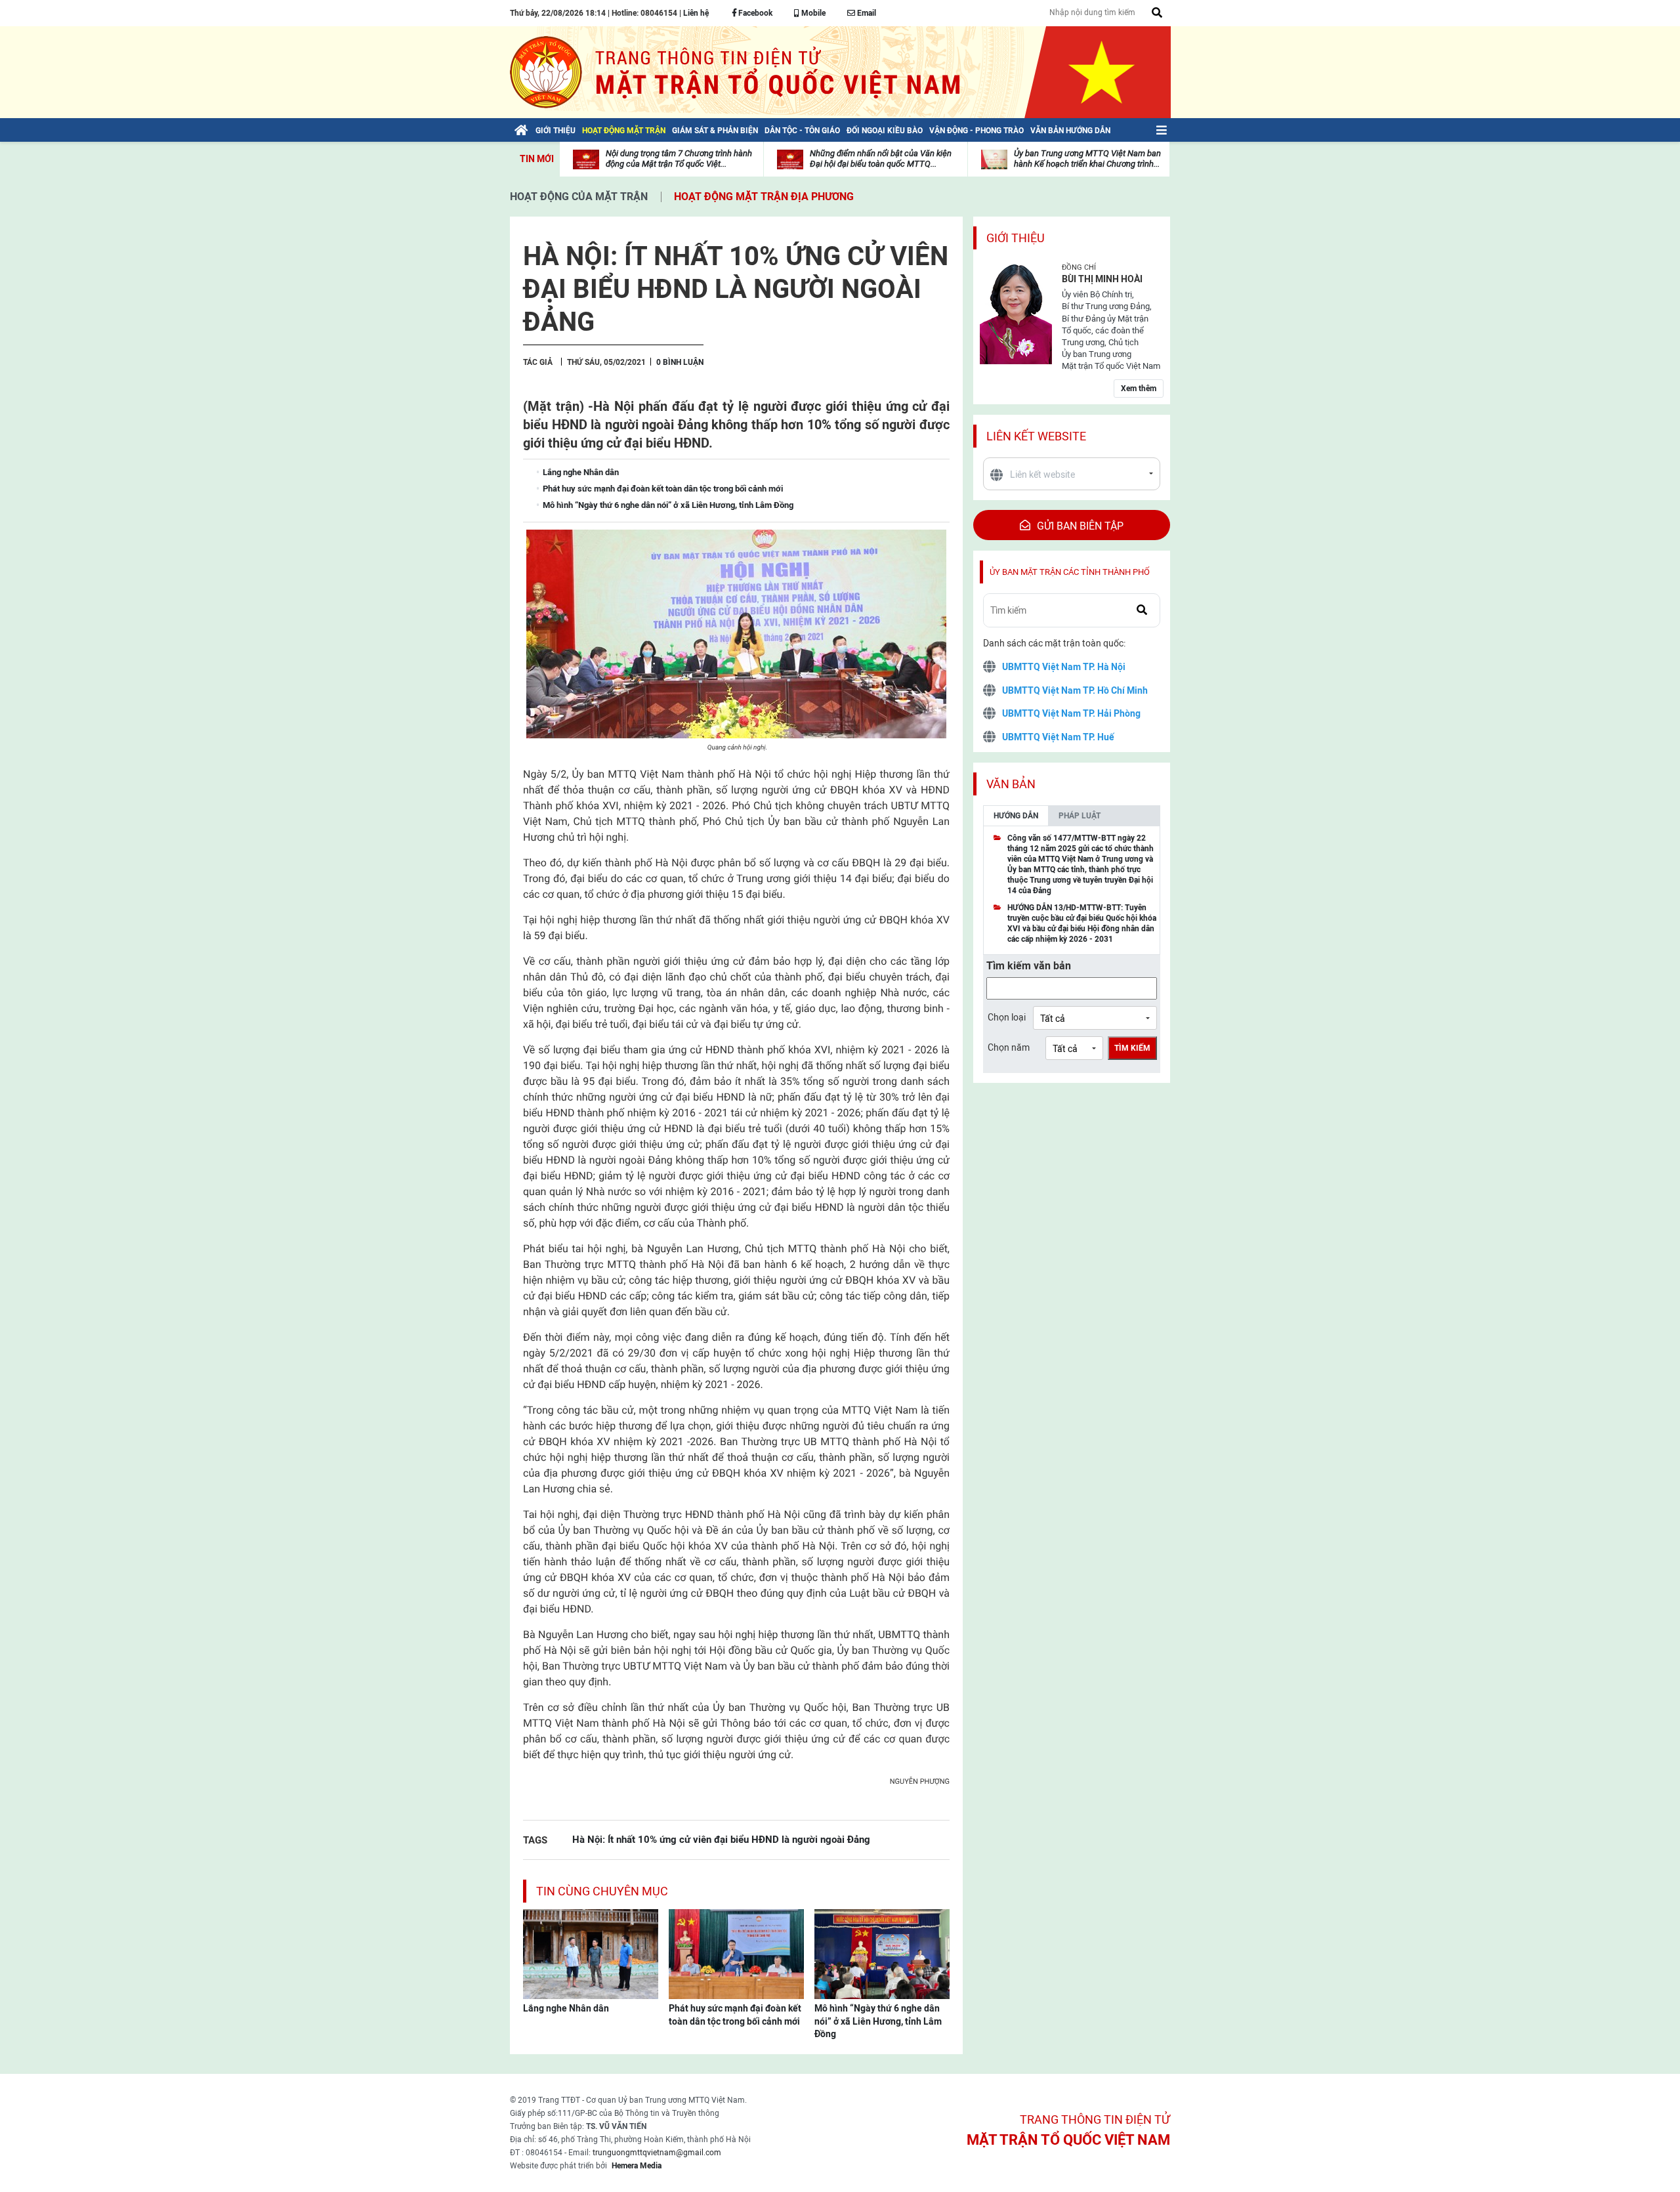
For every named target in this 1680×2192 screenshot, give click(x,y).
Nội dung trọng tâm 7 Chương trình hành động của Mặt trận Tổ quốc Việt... (679, 158)
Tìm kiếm (1132, 1048)
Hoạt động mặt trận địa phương (764, 197)
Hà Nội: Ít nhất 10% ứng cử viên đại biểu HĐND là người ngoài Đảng (721, 1839)
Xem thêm (1139, 389)
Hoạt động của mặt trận (579, 197)
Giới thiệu (1016, 238)
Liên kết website (1036, 436)
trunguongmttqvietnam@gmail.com (657, 2153)
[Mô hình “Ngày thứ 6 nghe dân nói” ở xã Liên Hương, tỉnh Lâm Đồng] (882, 1953)
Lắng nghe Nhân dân (566, 2008)
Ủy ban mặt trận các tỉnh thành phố (1070, 572)
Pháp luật (1080, 816)
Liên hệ (696, 13)
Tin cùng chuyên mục (602, 1891)
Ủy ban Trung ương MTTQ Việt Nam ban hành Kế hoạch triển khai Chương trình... (1087, 158)
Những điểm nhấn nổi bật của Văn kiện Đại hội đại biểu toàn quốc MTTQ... (881, 158)
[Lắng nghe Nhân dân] (591, 1953)
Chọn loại (1007, 1017)
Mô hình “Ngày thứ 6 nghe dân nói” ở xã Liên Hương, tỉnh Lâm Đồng (878, 2021)
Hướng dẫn (1016, 816)
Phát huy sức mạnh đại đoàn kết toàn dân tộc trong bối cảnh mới (735, 2015)
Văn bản (1011, 784)
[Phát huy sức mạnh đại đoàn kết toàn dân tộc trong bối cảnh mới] (736, 1953)
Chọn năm (1009, 1047)
